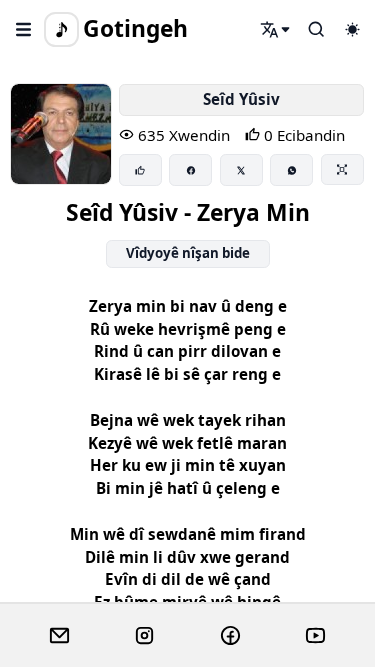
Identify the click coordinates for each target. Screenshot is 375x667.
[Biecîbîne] (140, 170)
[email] (59, 636)
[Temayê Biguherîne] (352, 29)
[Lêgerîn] (276, 29)
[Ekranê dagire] (342, 169)
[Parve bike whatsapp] (291, 170)
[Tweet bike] (241, 170)
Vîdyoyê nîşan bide (188, 253)
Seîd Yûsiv (241, 99)
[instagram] (144, 636)
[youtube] (315, 636)
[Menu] (24, 29)
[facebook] (230, 636)
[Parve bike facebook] (190, 170)
